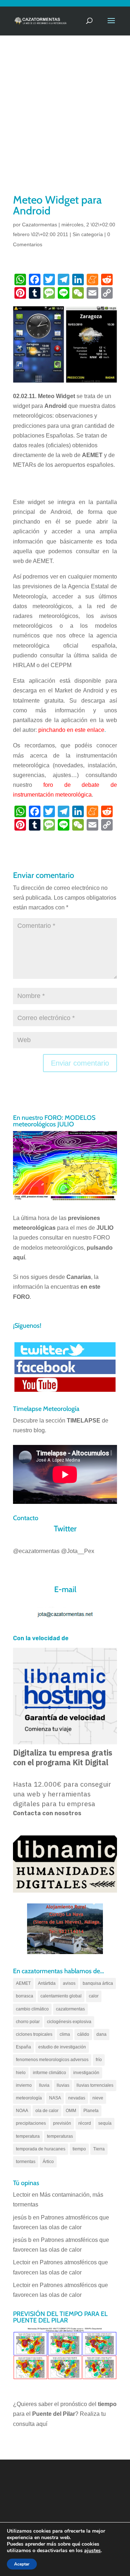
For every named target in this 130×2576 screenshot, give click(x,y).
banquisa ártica (98, 1983)
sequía (105, 2123)
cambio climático (32, 2009)
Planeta (91, 2111)
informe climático (49, 2073)
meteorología (29, 2098)
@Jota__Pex (78, 1551)
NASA (55, 2098)
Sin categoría (88, 234)
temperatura (28, 2136)
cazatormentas (70, 2009)
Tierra (99, 2149)
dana (101, 2034)
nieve (98, 2098)
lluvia (44, 2085)
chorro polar (28, 2022)
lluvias (63, 2085)
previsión (62, 2123)
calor (94, 1996)
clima (65, 2034)
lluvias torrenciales (95, 2085)
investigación (86, 2073)
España (23, 2047)
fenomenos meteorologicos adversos (52, 2060)
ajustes (92, 2551)
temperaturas (60, 2136)
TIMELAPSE (84, 1421)
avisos (69, 1983)
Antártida (47, 1983)
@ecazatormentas (36, 1551)
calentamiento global (61, 1996)
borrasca (25, 1996)
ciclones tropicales (34, 2034)
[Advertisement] (65, 124)
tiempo (79, 2149)
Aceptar (22, 2564)
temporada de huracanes (41, 2149)
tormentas (26, 2162)
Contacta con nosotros (47, 1813)
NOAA (22, 2111)
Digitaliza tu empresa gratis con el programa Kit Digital (63, 1758)
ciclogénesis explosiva (69, 2022)
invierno (24, 2085)
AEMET (23, 1983)
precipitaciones (31, 2123)
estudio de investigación (62, 2047)
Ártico (48, 2162)
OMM (71, 2111)
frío (99, 2060)
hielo (21, 2073)
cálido (83, 2034)
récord (85, 2123)
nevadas (77, 2098)
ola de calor (47, 2111)
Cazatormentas (40, 225)
